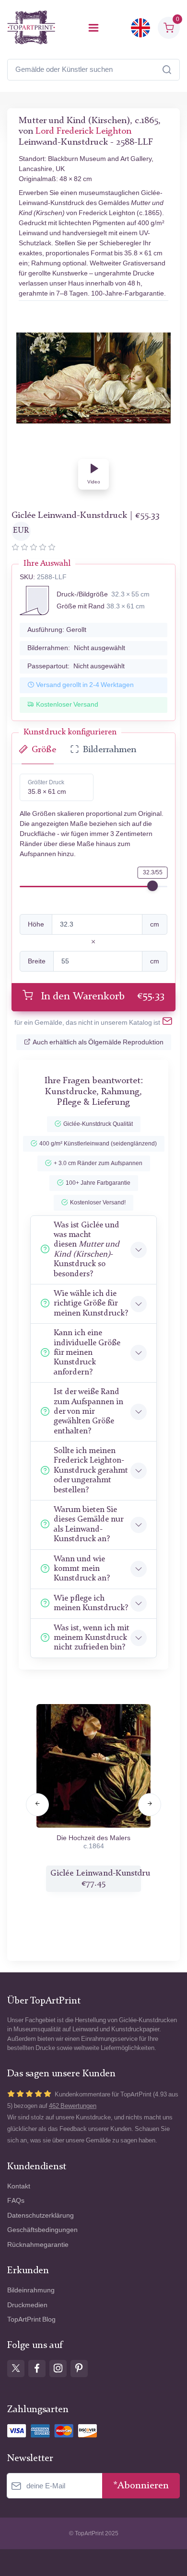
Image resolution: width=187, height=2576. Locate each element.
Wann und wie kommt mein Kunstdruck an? (82, 1569)
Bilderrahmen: (76, 648)
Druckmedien (27, 2305)
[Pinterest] (79, 2369)
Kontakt (19, 2186)
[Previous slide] (37, 1805)
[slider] (152, 886)
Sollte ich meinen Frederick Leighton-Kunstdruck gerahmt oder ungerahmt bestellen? (91, 1471)
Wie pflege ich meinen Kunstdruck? (91, 1603)
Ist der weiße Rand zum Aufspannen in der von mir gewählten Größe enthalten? (88, 1412)
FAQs (16, 2201)
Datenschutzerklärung (41, 2215)
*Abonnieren (141, 2486)
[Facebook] (37, 2369)
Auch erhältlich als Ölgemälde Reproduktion (98, 1042)
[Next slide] (150, 1805)
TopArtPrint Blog (31, 2319)
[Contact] (167, 1023)
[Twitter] (16, 2369)
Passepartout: (76, 666)
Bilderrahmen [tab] (110, 750)
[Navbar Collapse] (93, 28)
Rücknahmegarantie (38, 2245)
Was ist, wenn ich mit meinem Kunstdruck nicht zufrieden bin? (92, 1638)
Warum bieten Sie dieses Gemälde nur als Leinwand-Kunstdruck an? (88, 1524)
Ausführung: (57, 630)
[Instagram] (58, 2369)
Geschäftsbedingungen (42, 2230)
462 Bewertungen (73, 2106)
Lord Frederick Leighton (83, 132)
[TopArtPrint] (31, 28)
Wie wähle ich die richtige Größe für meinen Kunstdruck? (91, 1304)
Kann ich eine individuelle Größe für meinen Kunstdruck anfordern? (87, 1353)
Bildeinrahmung (31, 2290)
